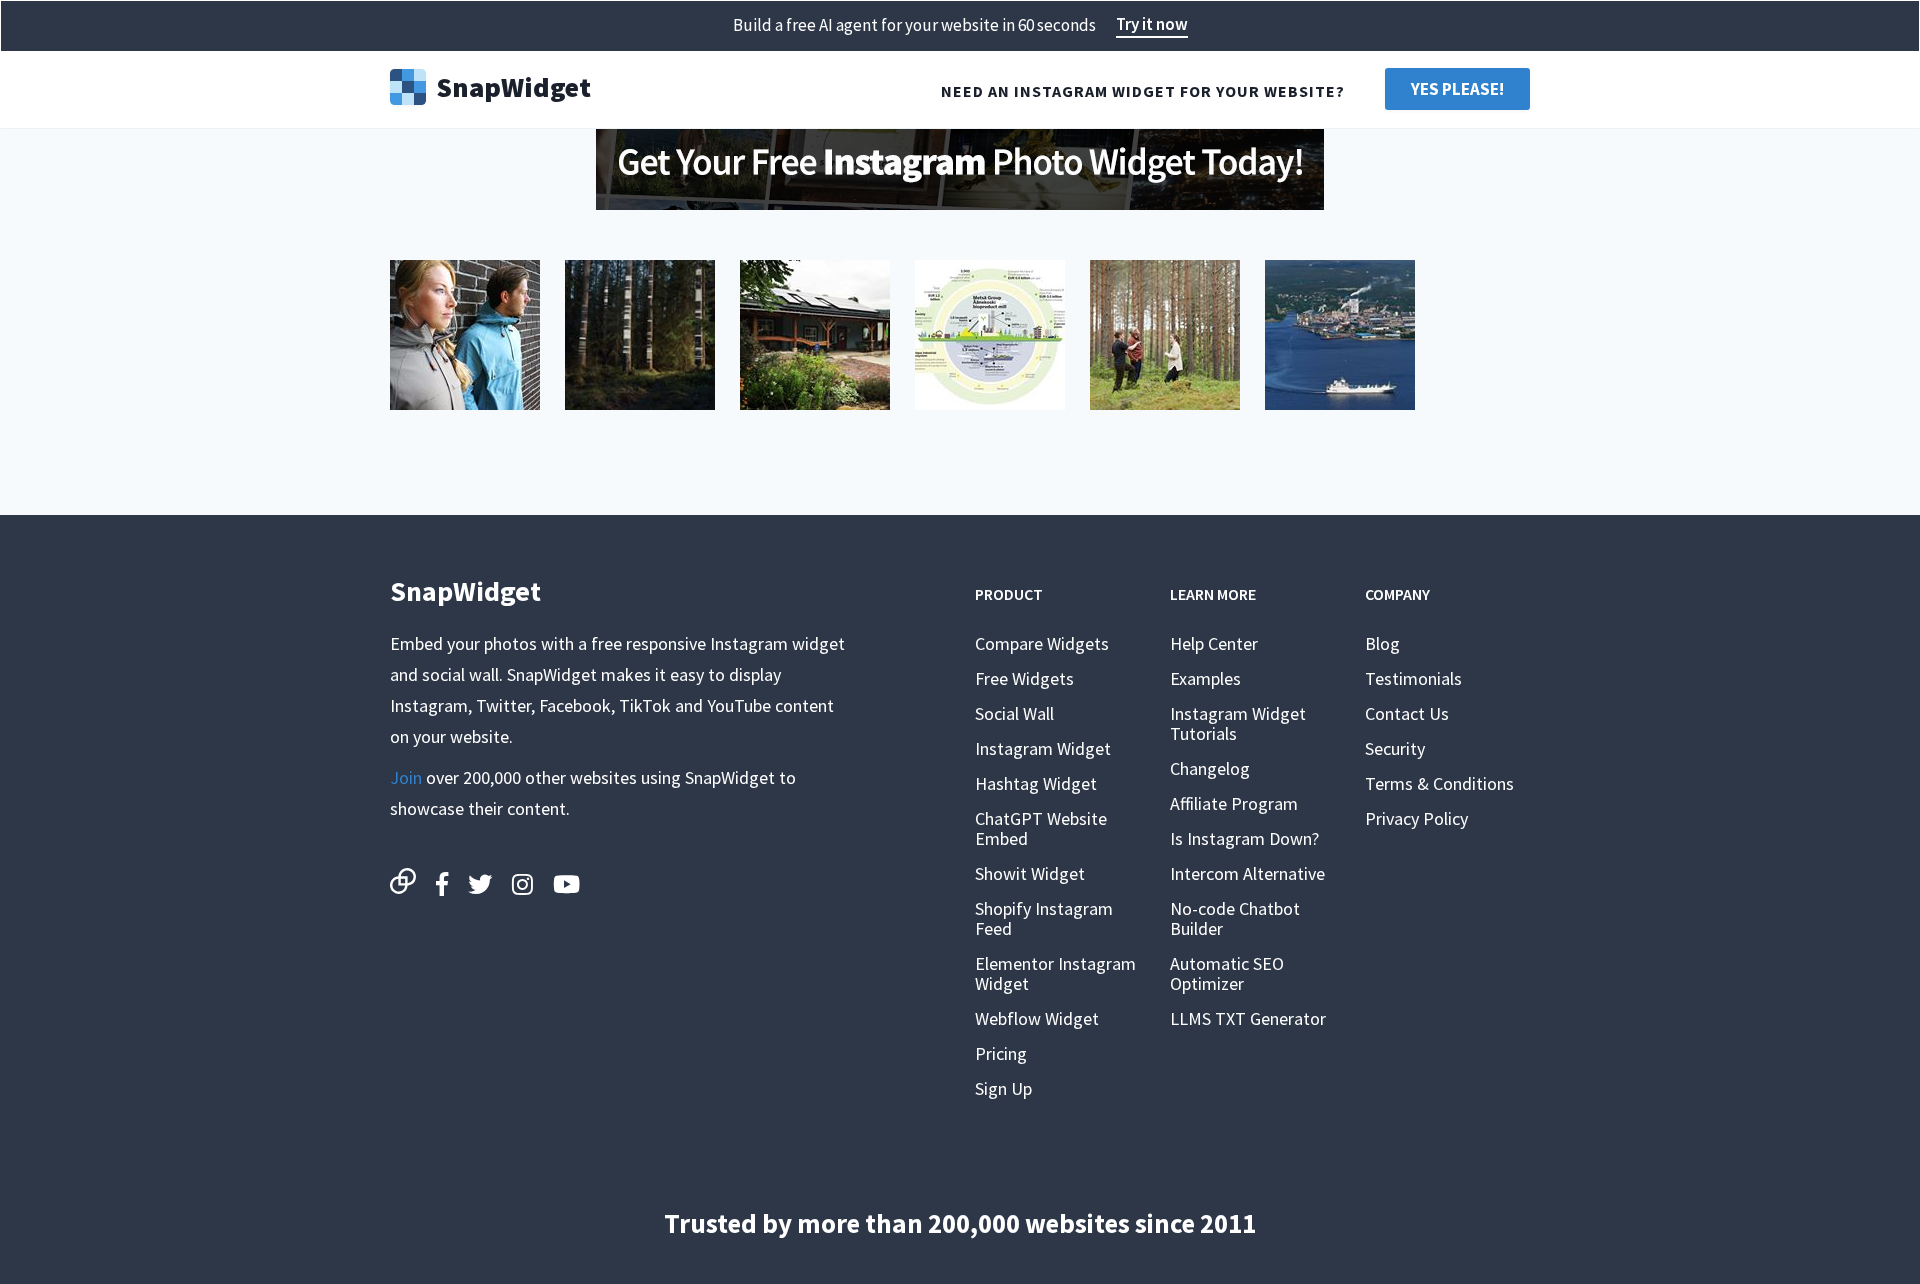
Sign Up (1003, 1088)
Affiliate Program (1234, 803)
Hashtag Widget (1036, 783)
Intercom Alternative (1247, 873)
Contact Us (1407, 713)
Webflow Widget (1037, 1018)
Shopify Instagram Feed (1044, 918)
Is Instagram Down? (1244, 838)
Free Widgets (1024, 678)
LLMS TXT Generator (1248, 1018)
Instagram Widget (1043, 748)
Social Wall (1014, 713)
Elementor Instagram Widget (1055, 973)
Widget (513, 85)
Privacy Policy (1416, 818)
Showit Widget (1030, 873)
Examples (1205, 678)
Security (1395, 748)
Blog (1382, 643)
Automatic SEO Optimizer (1227, 973)
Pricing (1001, 1053)
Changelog (1210, 768)
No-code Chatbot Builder (1235, 918)
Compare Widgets (1042, 643)
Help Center (1214, 643)
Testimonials (1413, 678)
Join (406, 777)
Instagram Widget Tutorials (1238, 723)
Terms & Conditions (1439, 783)
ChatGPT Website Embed (1041, 828)
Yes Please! (1457, 89)
